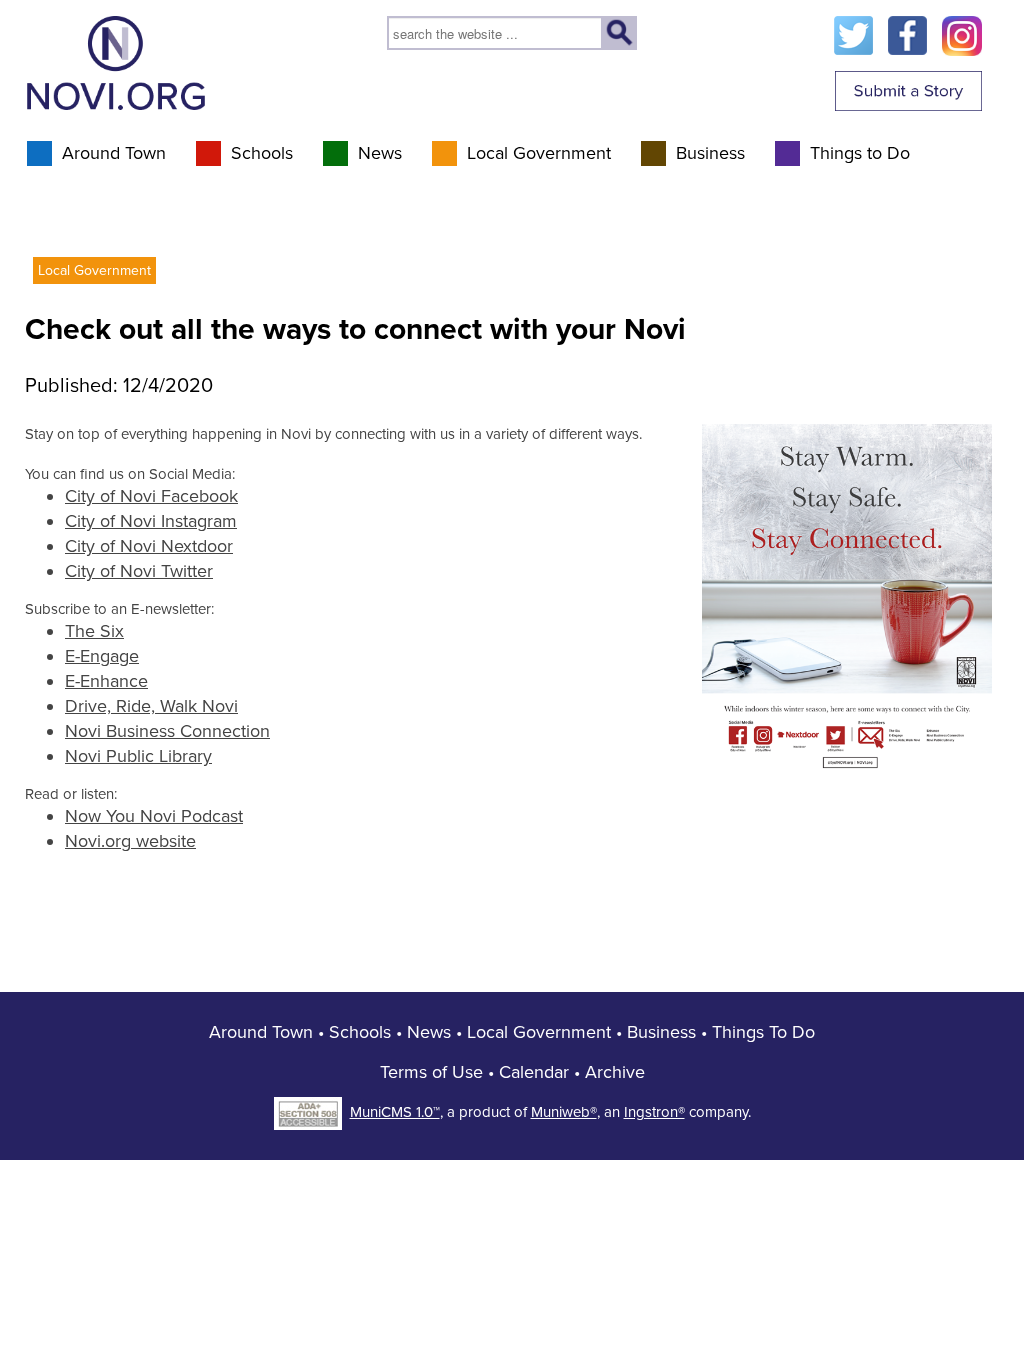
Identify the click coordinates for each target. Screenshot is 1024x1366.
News (380, 153)
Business (710, 153)
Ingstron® (654, 1112)
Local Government (539, 153)
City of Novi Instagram (151, 521)
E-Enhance (106, 681)
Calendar (534, 1072)
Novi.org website (130, 841)
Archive (615, 1072)
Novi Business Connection (167, 731)
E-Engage (102, 656)
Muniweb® (564, 1112)
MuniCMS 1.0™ (395, 1112)
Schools (262, 153)
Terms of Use (431, 1072)
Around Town (114, 153)
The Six (94, 631)
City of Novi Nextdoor (149, 546)
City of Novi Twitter (139, 571)
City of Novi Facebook (151, 496)
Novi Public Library (138, 756)
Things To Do (763, 1032)
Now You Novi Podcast (154, 816)
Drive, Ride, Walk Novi (151, 706)
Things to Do (860, 153)
